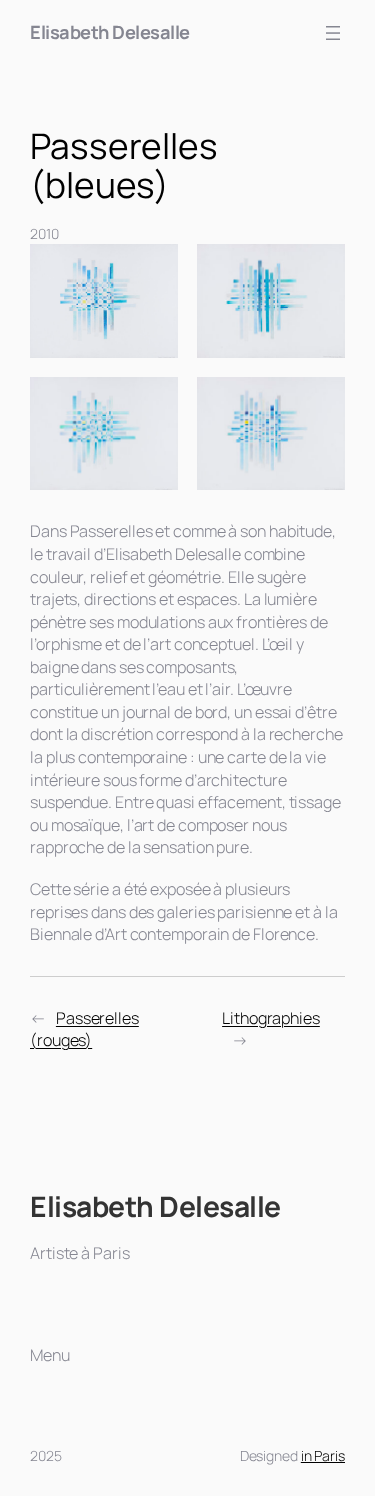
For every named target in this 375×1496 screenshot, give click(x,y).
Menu (50, 1355)
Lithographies (271, 1018)
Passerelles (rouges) (84, 1029)
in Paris (323, 1455)
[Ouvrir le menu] (333, 33)
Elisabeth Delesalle (110, 32)
